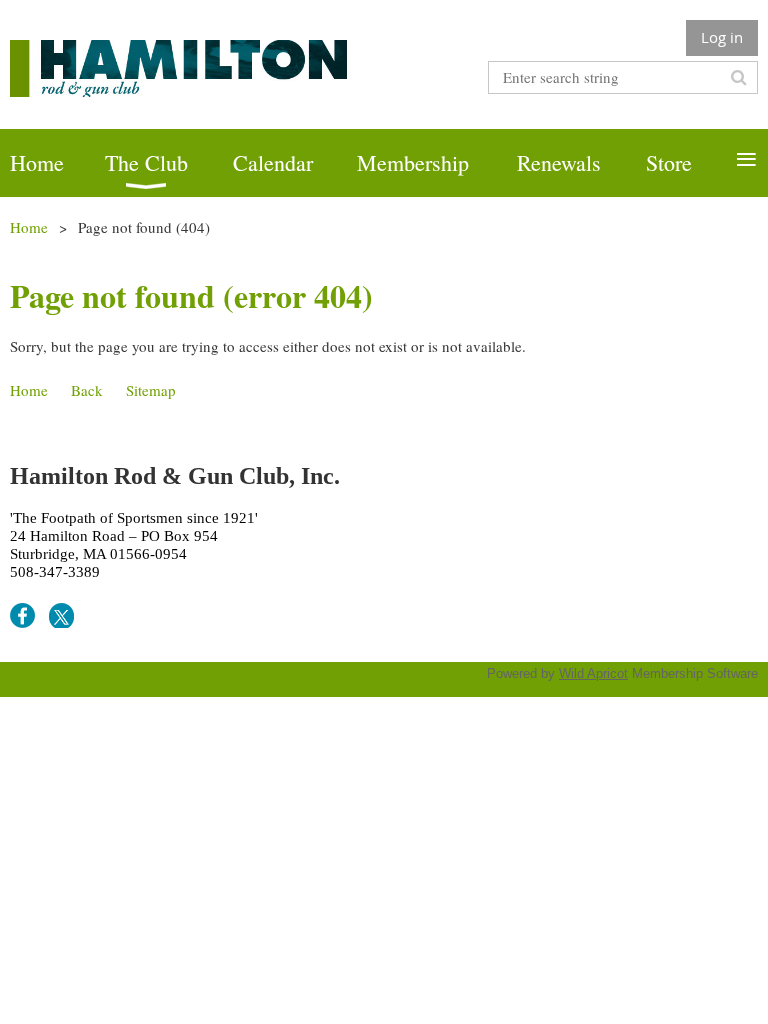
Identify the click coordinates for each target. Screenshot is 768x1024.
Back (87, 390)
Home (29, 227)
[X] (61, 615)
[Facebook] (22, 615)
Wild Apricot (593, 673)
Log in (722, 37)
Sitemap (151, 390)
